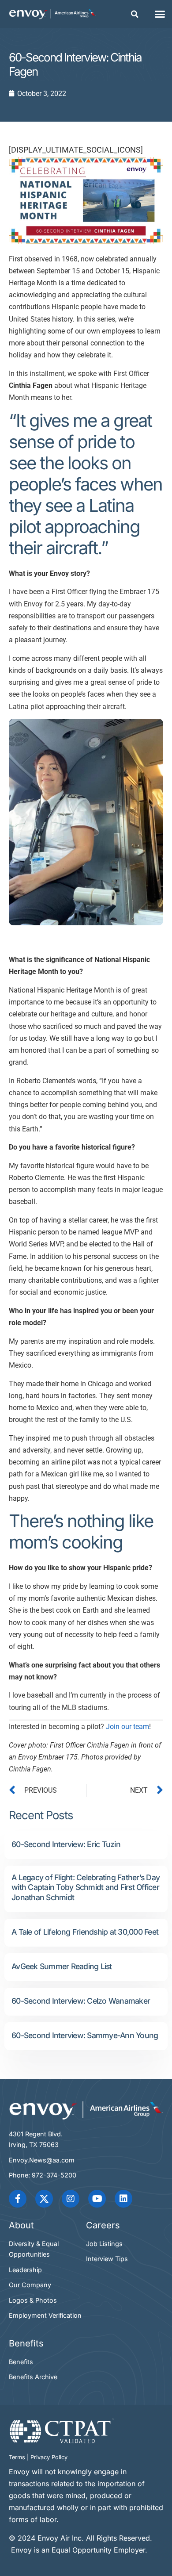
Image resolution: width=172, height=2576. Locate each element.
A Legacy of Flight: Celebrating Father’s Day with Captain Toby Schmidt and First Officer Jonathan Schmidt (86, 1888)
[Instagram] (71, 2199)
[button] (135, 14)
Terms (17, 2457)
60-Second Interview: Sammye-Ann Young (85, 2035)
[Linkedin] (123, 2199)
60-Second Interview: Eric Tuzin (66, 1844)
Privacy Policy (49, 2457)
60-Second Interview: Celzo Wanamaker (81, 2001)
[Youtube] (97, 2199)
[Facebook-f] (18, 2199)
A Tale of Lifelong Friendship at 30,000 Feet (85, 1932)
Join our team (127, 1727)
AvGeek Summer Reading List (62, 1966)
